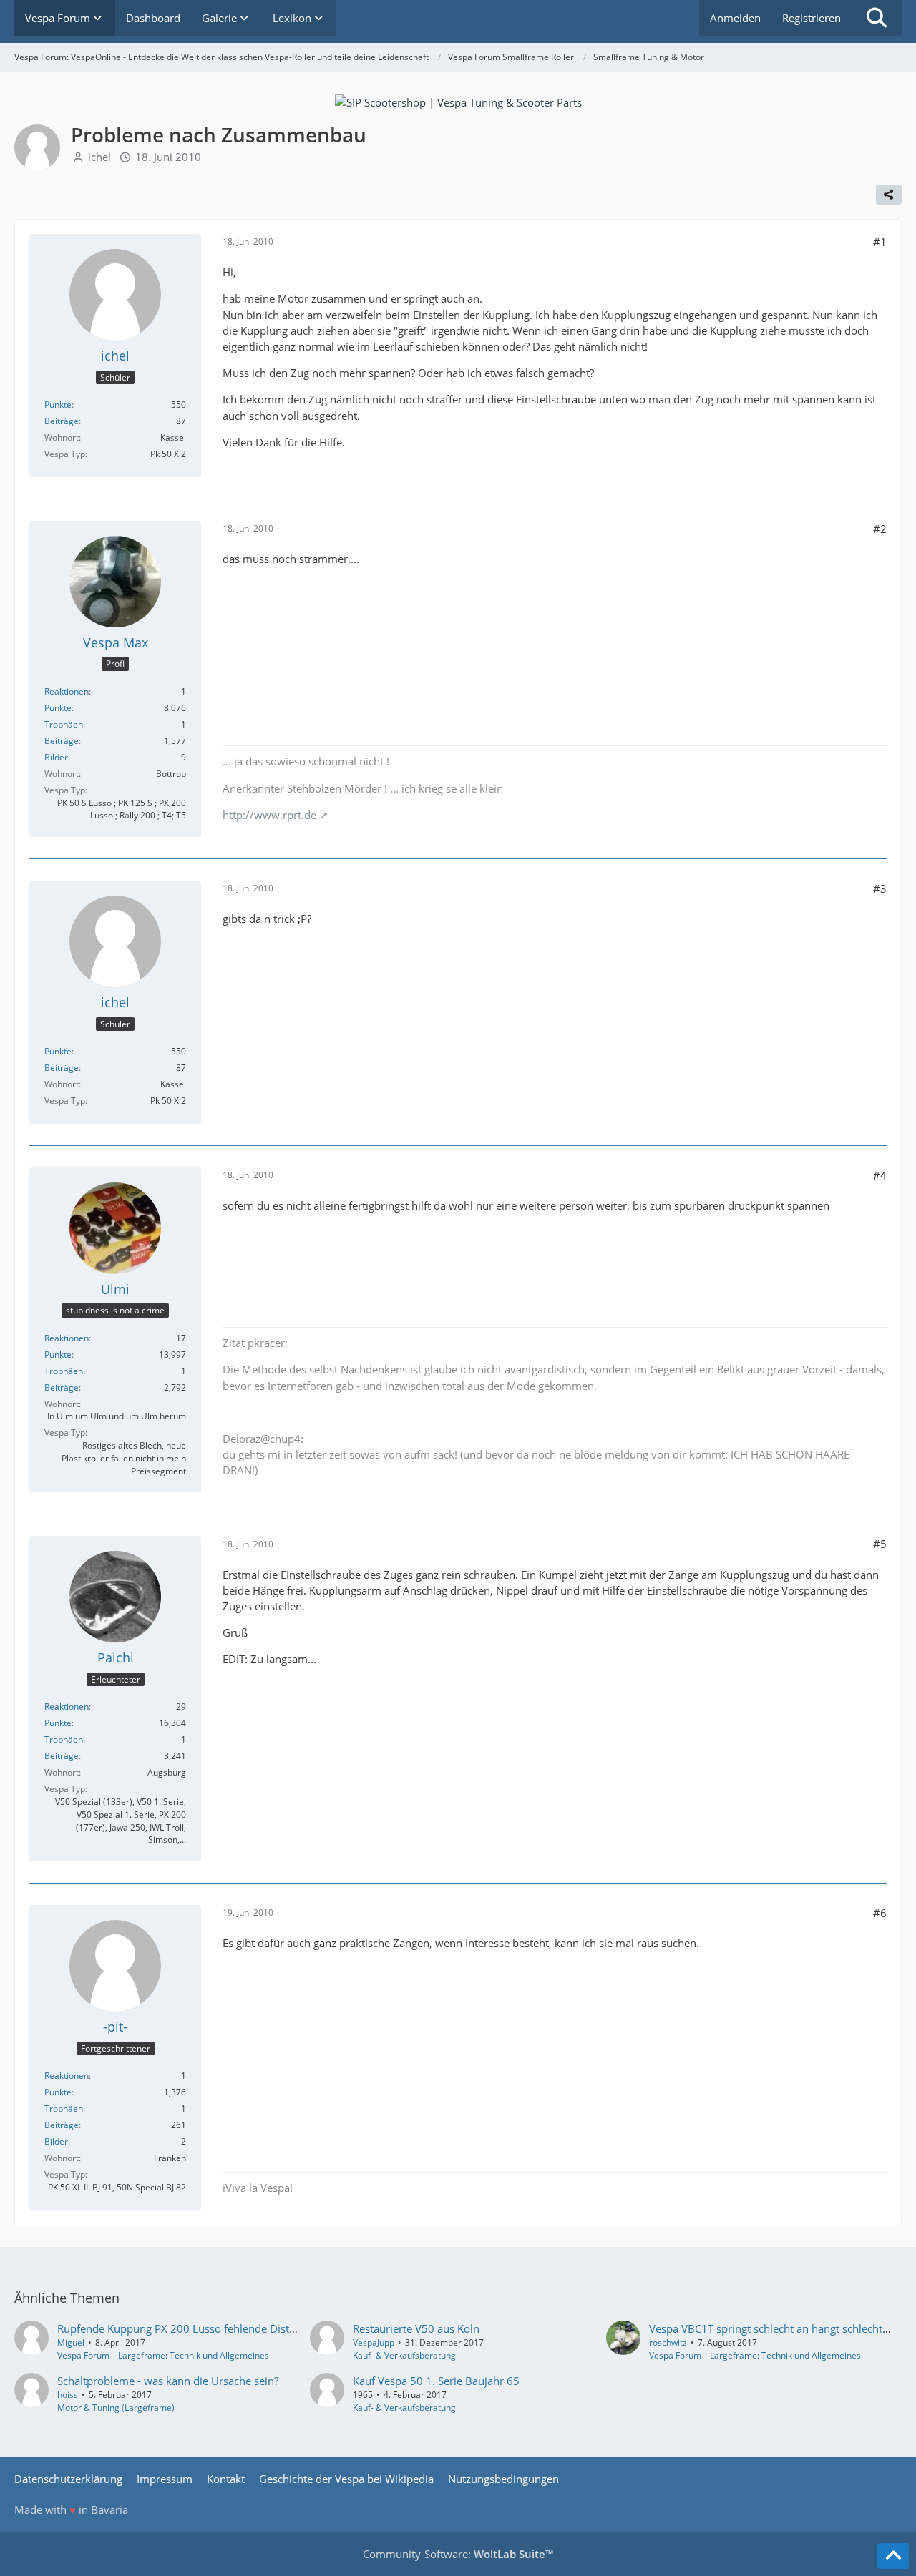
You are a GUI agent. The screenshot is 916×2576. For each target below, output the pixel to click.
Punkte (58, 405)
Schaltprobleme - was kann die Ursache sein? (168, 2381)
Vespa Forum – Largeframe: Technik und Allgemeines (163, 2355)
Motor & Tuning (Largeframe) (116, 2408)
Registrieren (812, 18)
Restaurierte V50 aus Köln (416, 2328)
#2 (880, 529)
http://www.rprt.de (269, 815)
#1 (880, 242)
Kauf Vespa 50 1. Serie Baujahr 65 (436, 2381)
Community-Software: (458, 2554)
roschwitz (668, 2342)
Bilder (56, 757)
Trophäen (64, 724)
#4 (880, 1175)
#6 (880, 1913)
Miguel (71, 2342)
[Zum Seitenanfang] (893, 2556)
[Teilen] (889, 195)
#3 (880, 888)
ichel (99, 157)
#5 (880, 1544)
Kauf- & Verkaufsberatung (404, 2355)
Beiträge (62, 421)
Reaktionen (67, 691)
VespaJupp (374, 2342)
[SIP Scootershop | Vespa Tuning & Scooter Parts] (458, 101)
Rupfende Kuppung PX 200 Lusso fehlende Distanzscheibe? (203, 2328)
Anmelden (735, 18)
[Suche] (877, 18)
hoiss (68, 2395)
